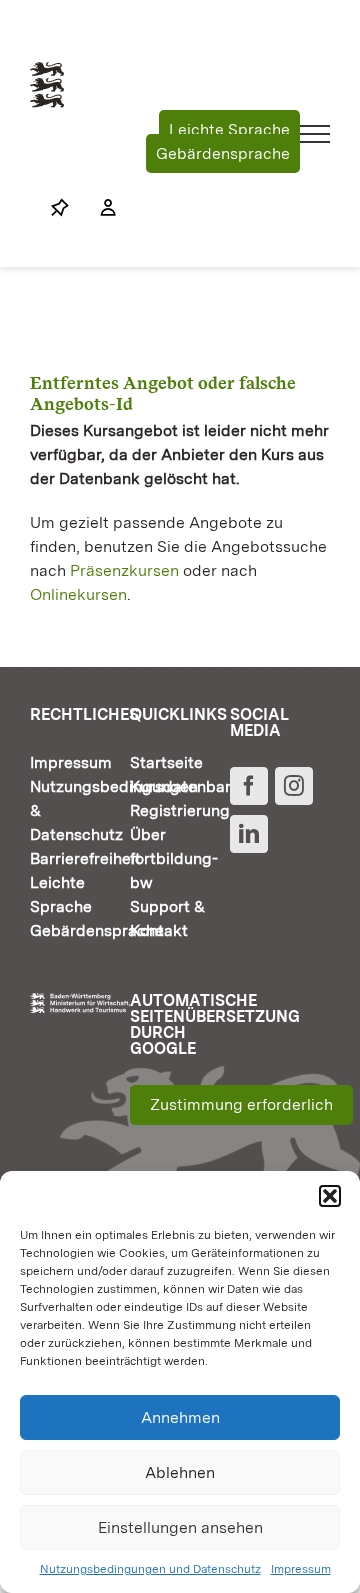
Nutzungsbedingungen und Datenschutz (150, 1569)
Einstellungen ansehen (180, 1527)
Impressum (301, 1569)
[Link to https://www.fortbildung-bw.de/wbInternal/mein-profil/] (98, 208)
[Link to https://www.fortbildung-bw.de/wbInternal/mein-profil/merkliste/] (60, 208)
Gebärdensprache (223, 153)
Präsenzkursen (124, 570)
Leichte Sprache (229, 129)
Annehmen (180, 1417)
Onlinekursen (78, 594)
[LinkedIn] (249, 834)
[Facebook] (249, 786)
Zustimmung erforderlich (241, 1104)
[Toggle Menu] (315, 134)
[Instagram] (294, 786)
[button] (330, 1196)
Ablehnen (180, 1472)
